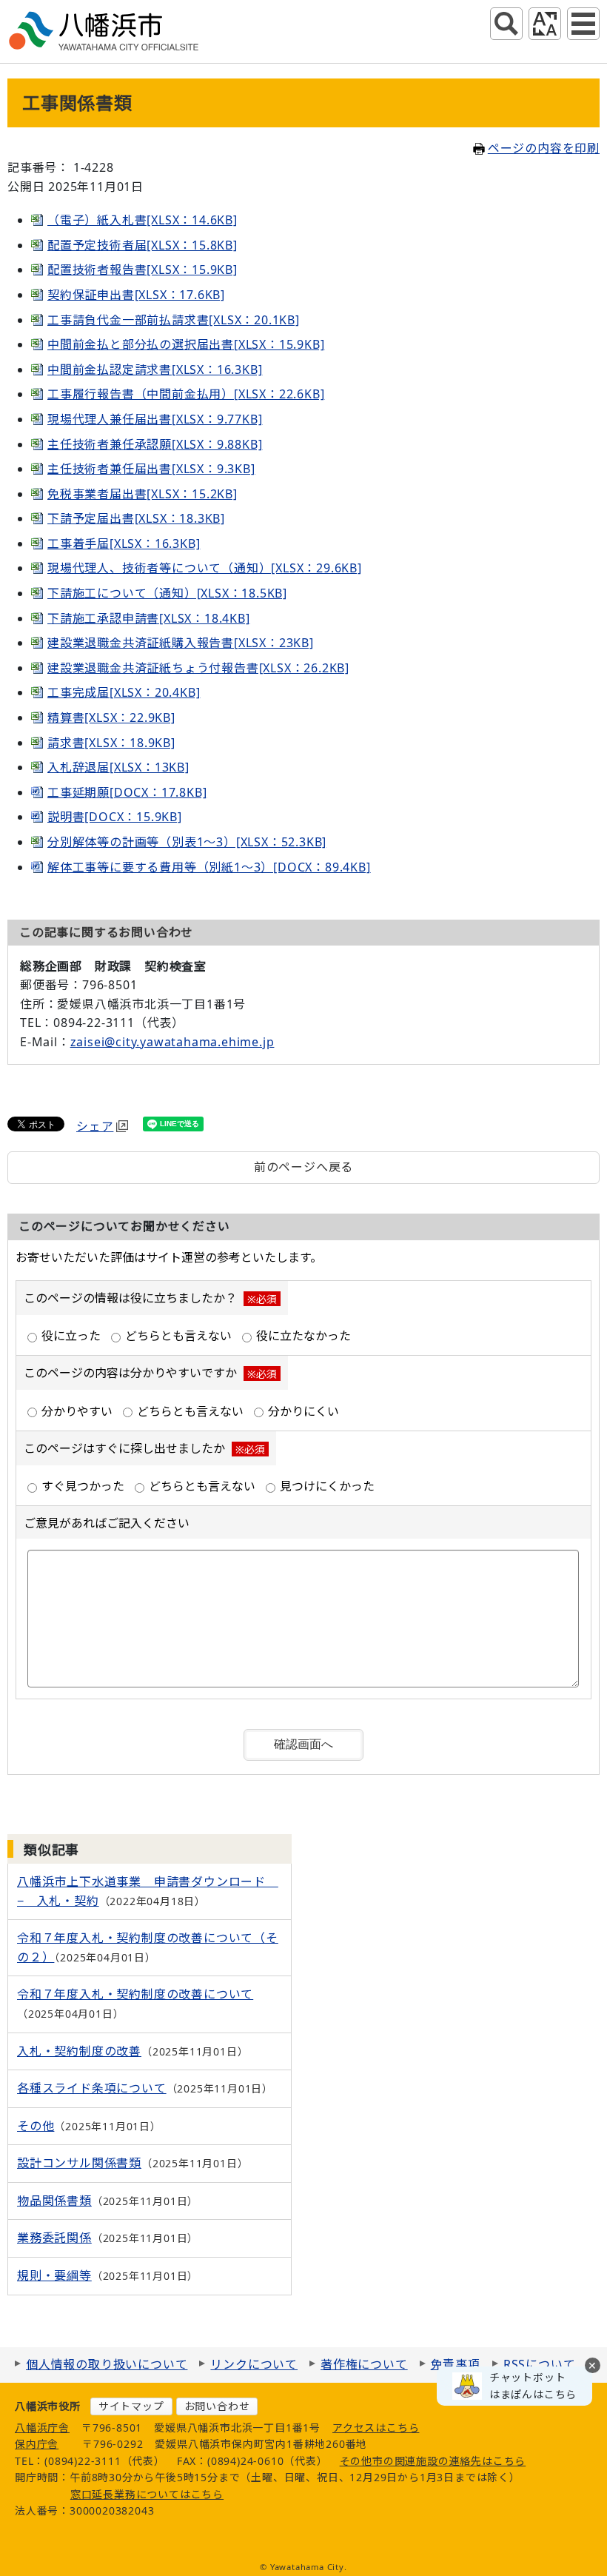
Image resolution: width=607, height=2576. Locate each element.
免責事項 (456, 2364)
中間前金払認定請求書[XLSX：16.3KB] (155, 369)
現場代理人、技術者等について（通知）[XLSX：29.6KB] (205, 568)
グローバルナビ (583, 24)
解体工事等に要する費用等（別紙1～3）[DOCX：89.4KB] (209, 867)
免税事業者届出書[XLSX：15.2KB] (142, 494)
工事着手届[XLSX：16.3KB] (124, 543)
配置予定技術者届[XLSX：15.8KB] (142, 245)
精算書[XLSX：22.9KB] (111, 717)
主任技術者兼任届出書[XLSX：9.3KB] (151, 469)
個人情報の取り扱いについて (107, 2364)
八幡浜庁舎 (42, 2428)
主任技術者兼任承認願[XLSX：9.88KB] (155, 444)
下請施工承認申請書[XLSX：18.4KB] (149, 618)
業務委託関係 (54, 2238)
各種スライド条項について (92, 2088)
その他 (36, 2126)
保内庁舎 (37, 2444)
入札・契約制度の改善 (79, 2051)
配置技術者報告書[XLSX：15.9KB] (142, 270)
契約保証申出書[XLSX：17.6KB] (136, 295)
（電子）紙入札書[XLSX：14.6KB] (142, 220)
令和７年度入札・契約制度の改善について (135, 1994)
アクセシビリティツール (545, 24)
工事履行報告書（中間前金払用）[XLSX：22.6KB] (186, 394)
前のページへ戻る (303, 1167)
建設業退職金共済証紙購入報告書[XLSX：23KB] (181, 643)
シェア (95, 1126)
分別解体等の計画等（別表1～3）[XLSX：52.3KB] (187, 842)
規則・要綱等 (54, 2275)
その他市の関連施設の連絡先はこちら (433, 2461)
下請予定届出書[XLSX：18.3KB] (136, 518)
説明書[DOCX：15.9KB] (115, 817)
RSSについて (540, 2364)
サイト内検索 (506, 24)
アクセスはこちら (376, 2428)
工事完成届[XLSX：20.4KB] (124, 692)
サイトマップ (131, 2406)
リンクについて (254, 2364)
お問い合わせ (217, 2406)
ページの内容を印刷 (544, 148)
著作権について (364, 2364)
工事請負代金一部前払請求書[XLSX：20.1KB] (174, 320)
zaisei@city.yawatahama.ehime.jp (172, 1042)
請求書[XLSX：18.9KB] (111, 743)
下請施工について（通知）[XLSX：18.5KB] (167, 593)
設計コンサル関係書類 (79, 2163)
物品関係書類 (54, 2201)
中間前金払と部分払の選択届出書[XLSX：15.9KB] (186, 344)
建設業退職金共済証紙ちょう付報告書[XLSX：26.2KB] (198, 668)
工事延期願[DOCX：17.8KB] (127, 792)
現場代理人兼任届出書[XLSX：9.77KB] (155, 419)
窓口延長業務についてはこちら (147, 2494)
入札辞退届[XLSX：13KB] (118, 767)
